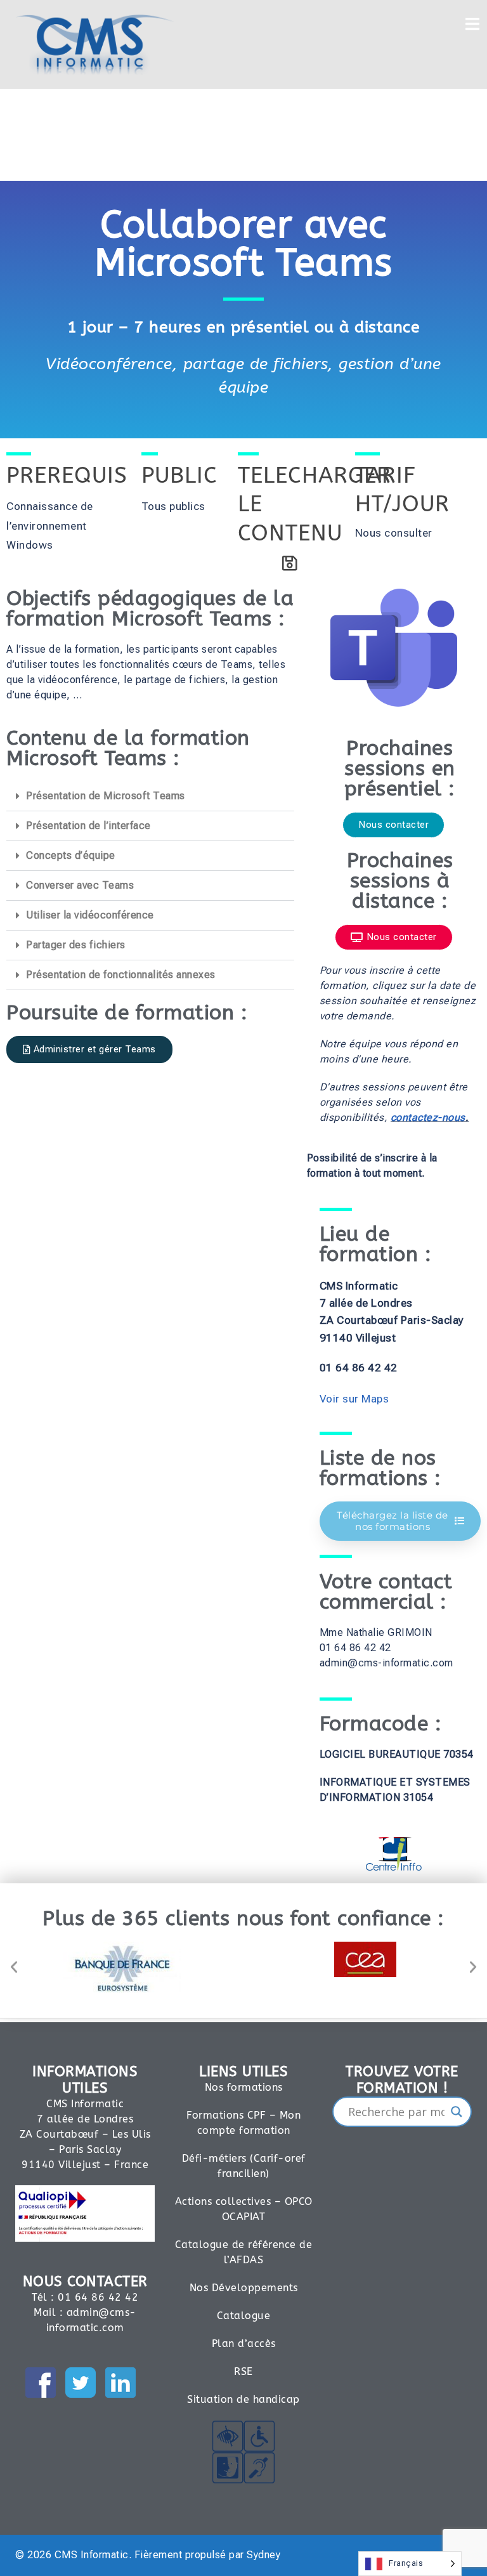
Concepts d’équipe (71, 855)
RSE (243, 2371)
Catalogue (244, 2316)
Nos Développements (244, 2288)
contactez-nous (428, 1117)
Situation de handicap (243, 2399)
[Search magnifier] (457, 2112)
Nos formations (244, 2087)
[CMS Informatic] (95, 43)
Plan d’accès (244, 2344)
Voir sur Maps (354, 1399)
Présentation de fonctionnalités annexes (121, 975)
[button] (150, 796)
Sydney (263, 2555)
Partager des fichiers (76, 945)
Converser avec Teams (80, 885)
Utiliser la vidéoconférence (90, 915)
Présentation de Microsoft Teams (106, 796)
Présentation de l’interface (88, 826)
